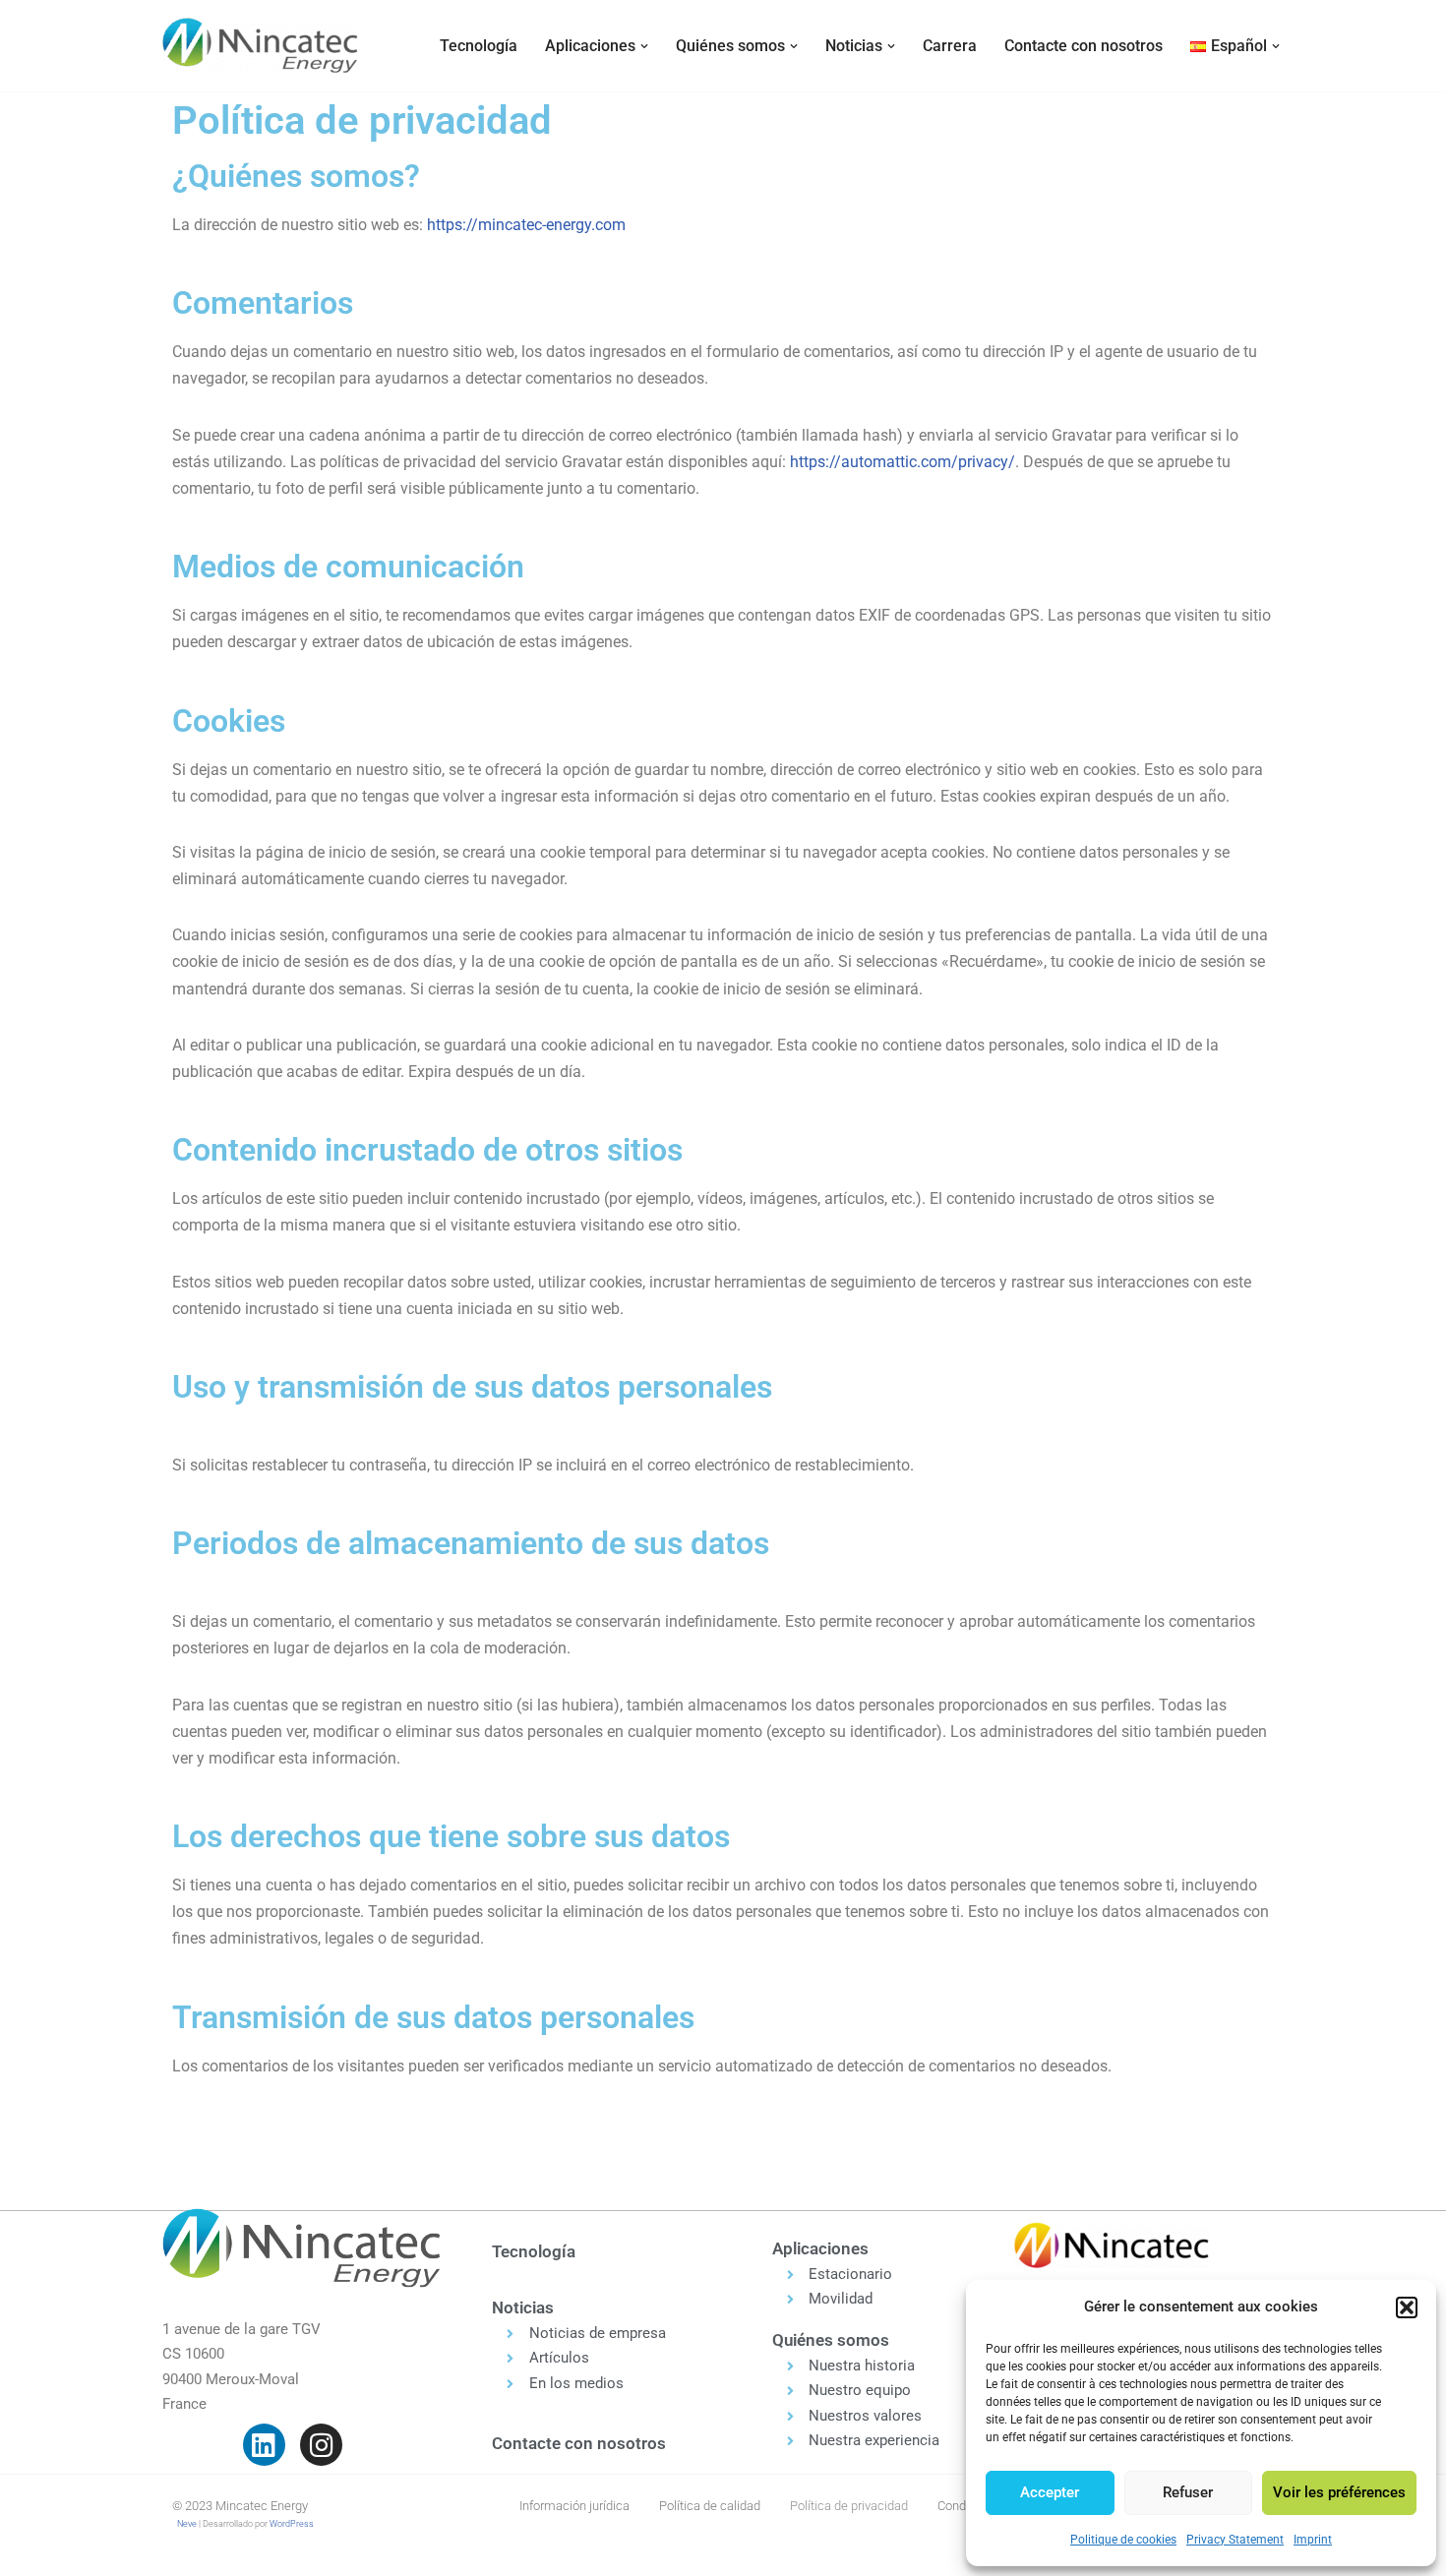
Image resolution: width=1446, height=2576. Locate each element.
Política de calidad (710, 2506)
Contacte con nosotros (1084, 46)
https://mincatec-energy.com (526, 225)
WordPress (292, 2524)
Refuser (1188, 2492)
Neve (187, 2524)
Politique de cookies (1123, 2540)
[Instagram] (321, 2445)
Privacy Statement (1235, 2540)
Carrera (950, 46)
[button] (1407, 2307)
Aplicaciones (820, 2248)
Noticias (523, 2307)
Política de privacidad (849, 2506)
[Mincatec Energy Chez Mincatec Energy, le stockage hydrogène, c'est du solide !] (261, 46)
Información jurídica (574, 2506)
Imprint (1313, 2540)
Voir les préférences (1339, 2492)
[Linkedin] (264, 2445)
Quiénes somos (831, 2340)
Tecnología (479, 46)
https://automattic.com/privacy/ (903, 462)
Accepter (1050, 2492)
